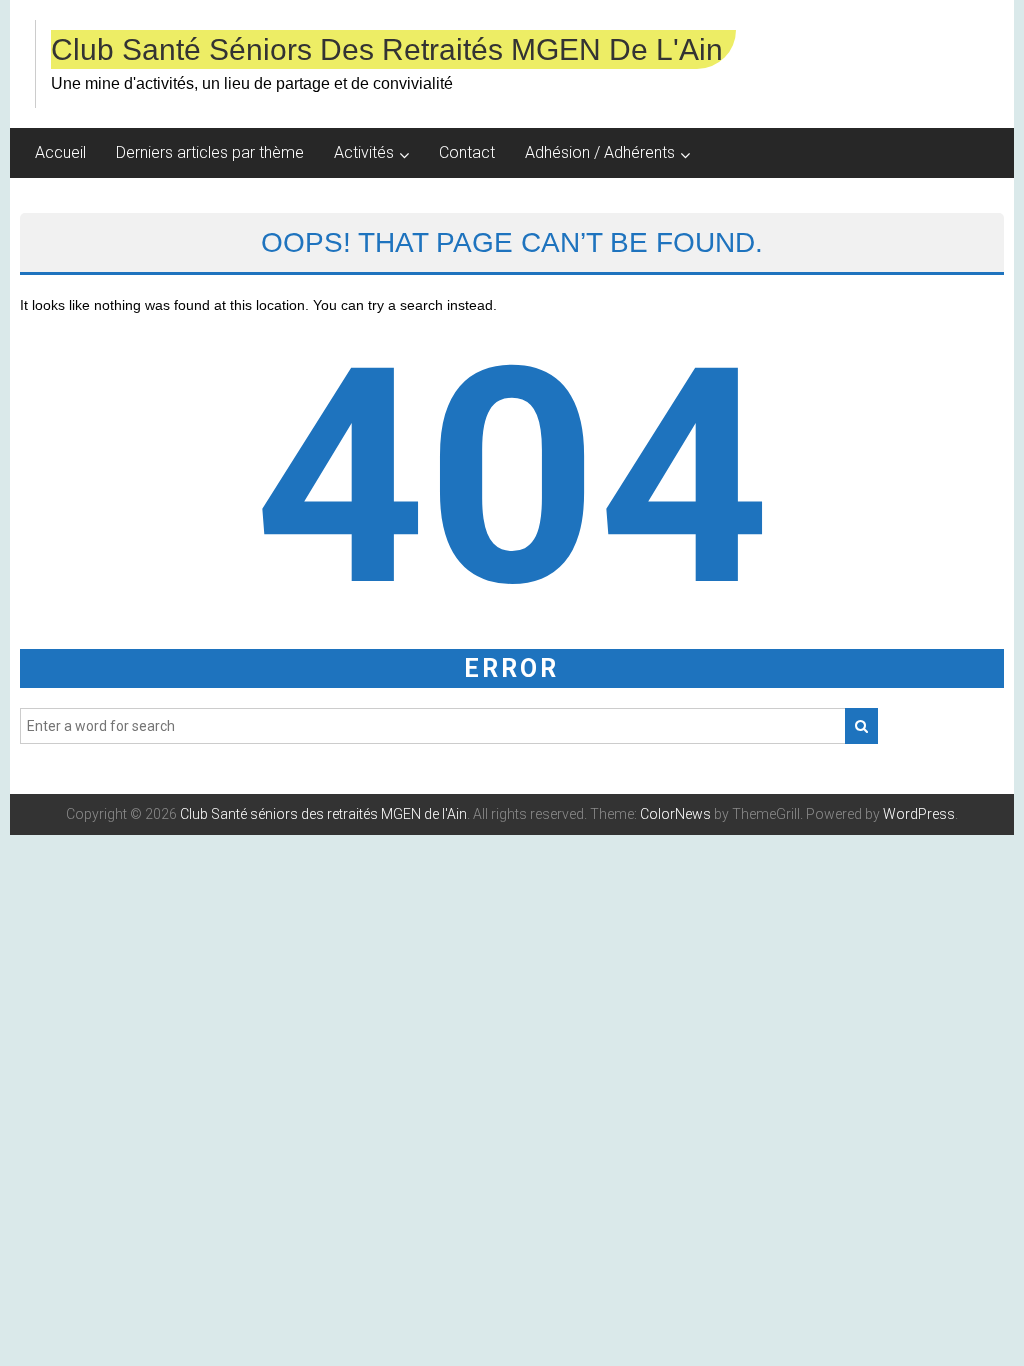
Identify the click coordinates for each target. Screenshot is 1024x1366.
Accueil (60, 152)
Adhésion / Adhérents (600, 152)
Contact (467, 152)
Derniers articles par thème (210, 152)
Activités (364, 152)
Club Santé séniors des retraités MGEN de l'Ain (387, 49)
